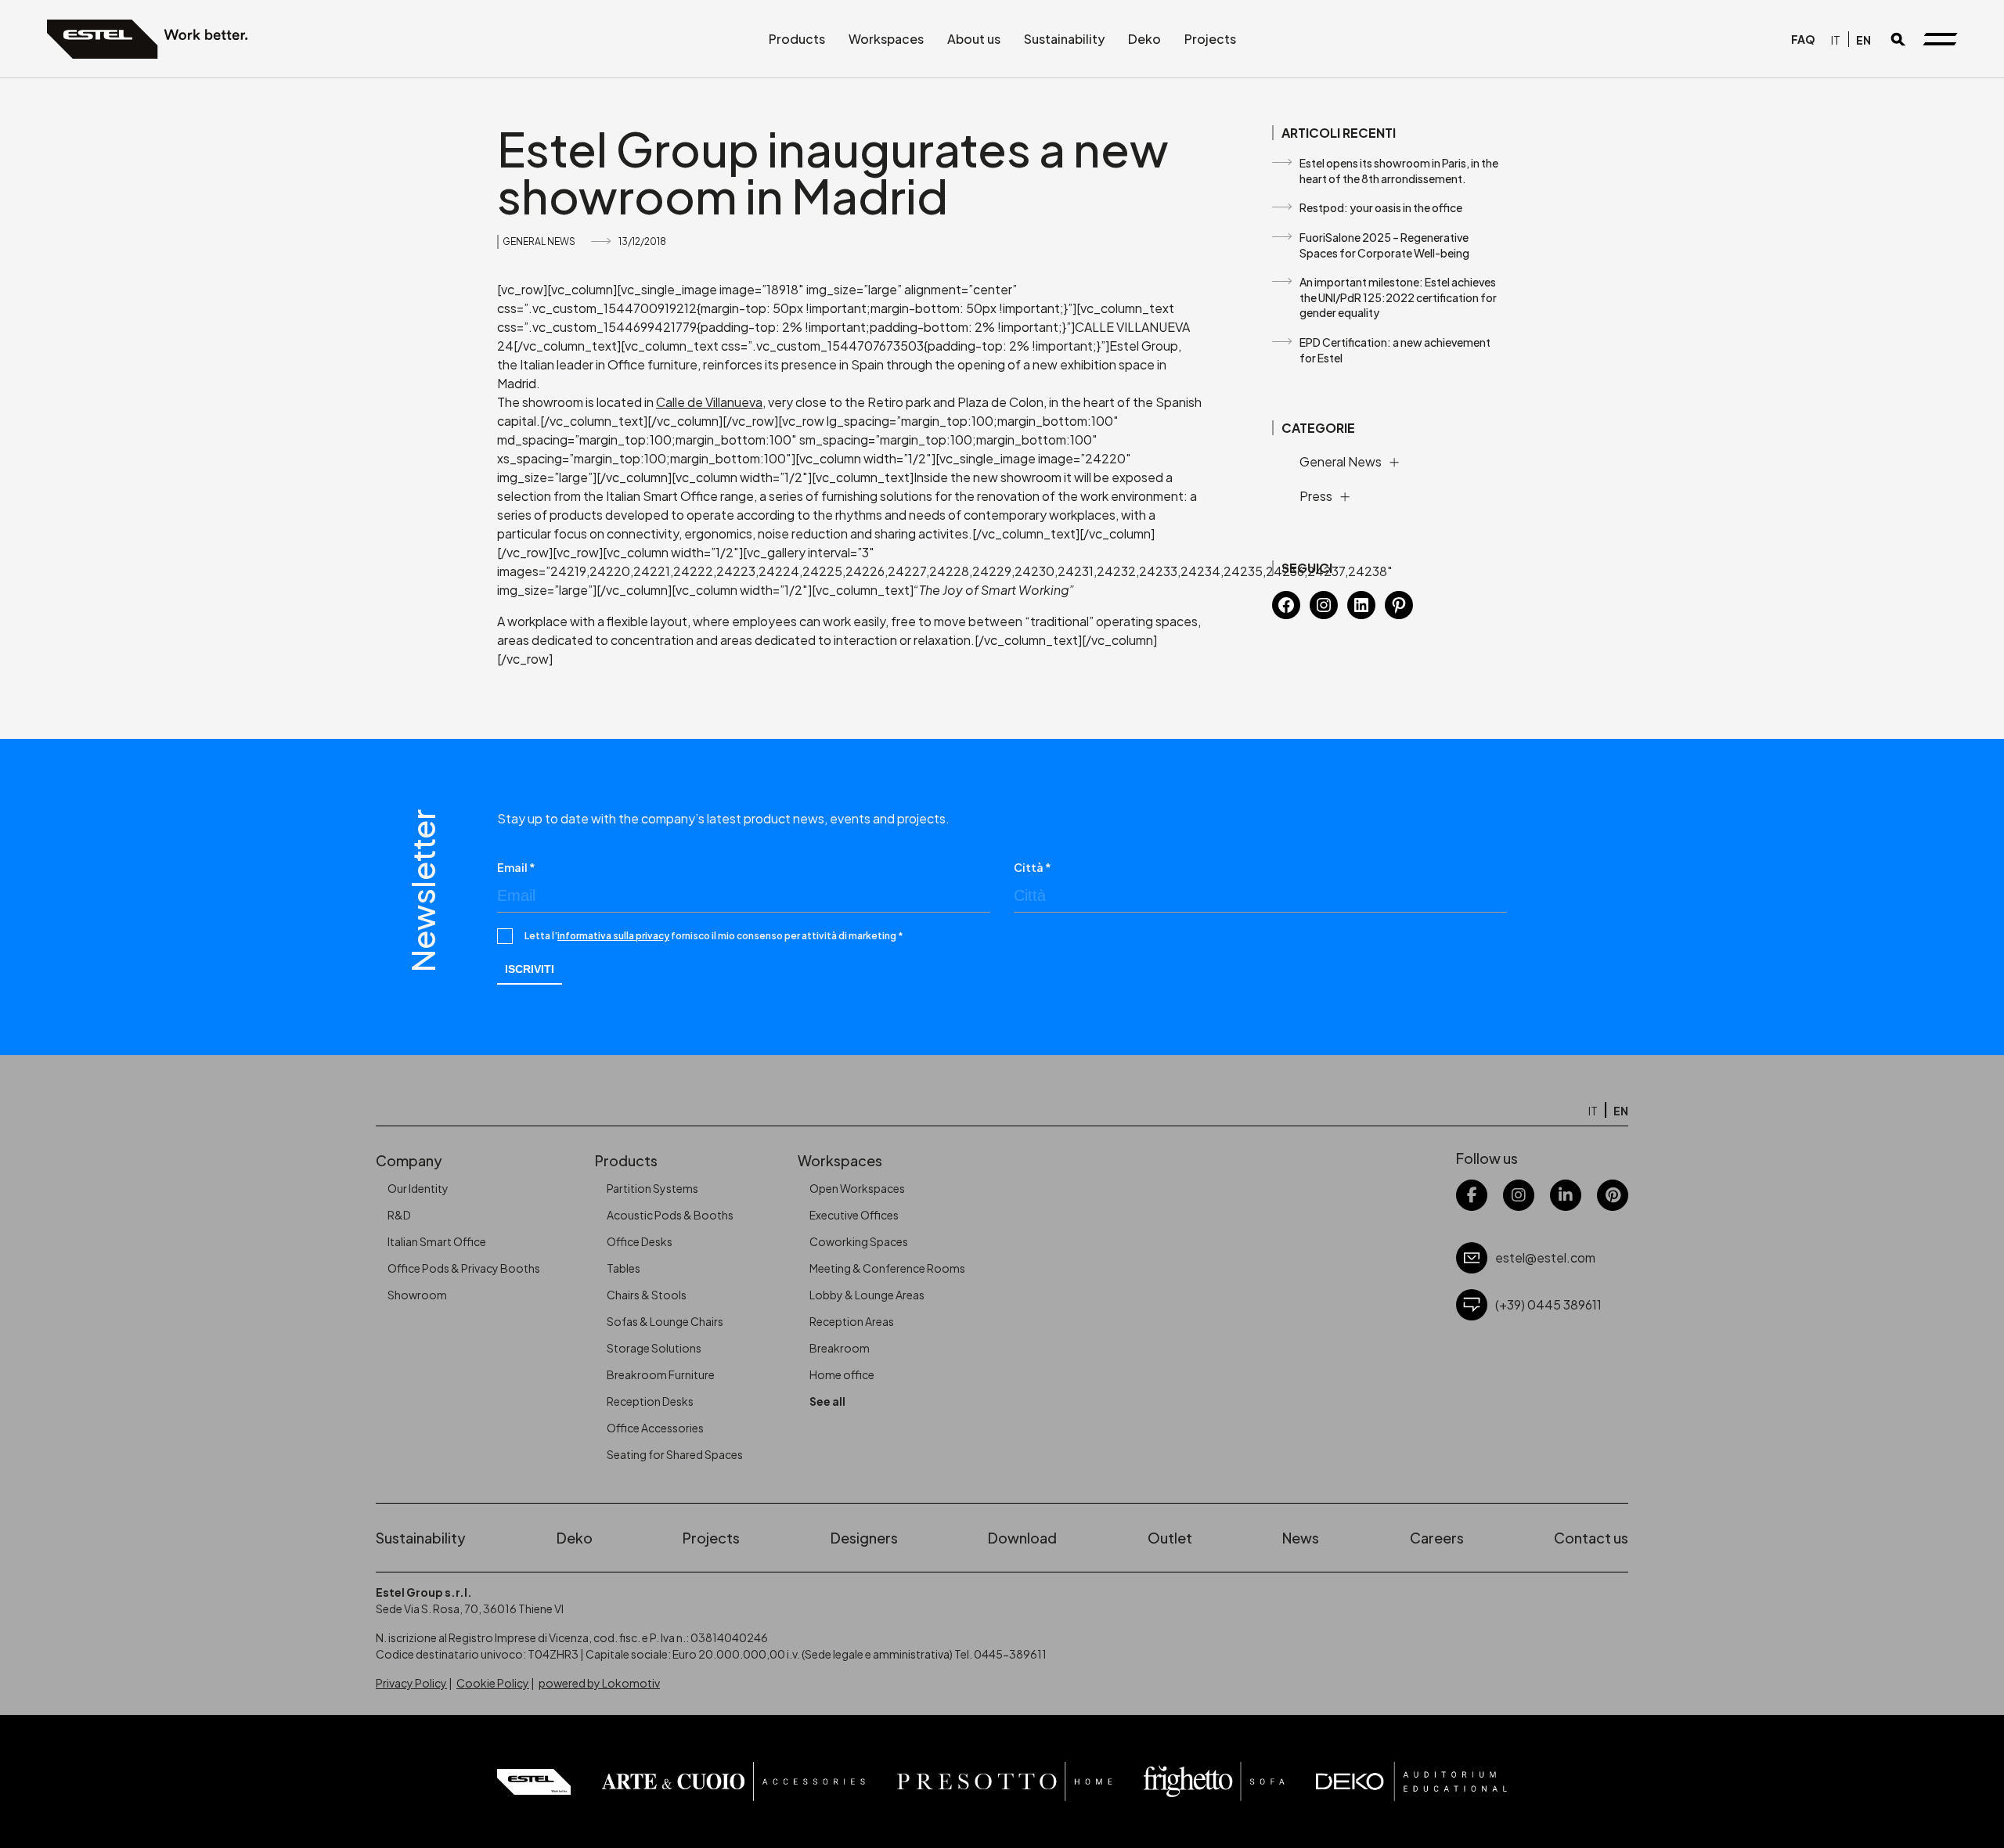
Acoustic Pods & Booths (670, 1215)
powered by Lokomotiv (599, 1683)
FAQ (1803, 39)
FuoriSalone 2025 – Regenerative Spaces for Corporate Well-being (1384, 245)
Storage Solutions (654, 1348)
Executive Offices (854, 1215)
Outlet (1170, 1538)
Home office (842, 1374)
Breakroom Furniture (661, 1374)
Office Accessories (655, 1428)
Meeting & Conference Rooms (887, 1268)
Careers (1437, 1538)
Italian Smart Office (437, 1241)
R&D (399, 1215)
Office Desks (640, 1241)
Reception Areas (852, 1321)
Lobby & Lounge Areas (867, 1295)
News (1301, 1538)
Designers (864, 1538)
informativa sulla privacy (613, 936)
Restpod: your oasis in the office (1381, 207)
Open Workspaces (857, 1188)
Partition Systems (652, 1188)
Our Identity (418, 1188)
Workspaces (886, 39)
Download (1022, 1538)
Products (797, 39)
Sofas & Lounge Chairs (665, 1321)
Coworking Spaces (859, 1241)
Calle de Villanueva (709, 402)
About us (974, 39)
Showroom (417, 1295)
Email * (516, 867)
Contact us (1591, 1538)
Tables (624, 1268)
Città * (1033, 867)
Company (409, 1160)
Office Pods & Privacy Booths (464, 1268)
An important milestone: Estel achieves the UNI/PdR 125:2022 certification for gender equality (1398, 297)
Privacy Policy (411, 1683)
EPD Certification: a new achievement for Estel (1395, 350)
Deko (1144, 39)
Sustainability (1064, 39)
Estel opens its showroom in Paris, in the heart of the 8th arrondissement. (1399, 171)
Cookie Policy (493, 1683)
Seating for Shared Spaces (675, 1454)
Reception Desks (650, 1401)
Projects (1210, 39)
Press (1316, 496)
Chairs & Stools (647, 1295)
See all (827, 1401)
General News (539, 241)
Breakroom (840, 1348)
